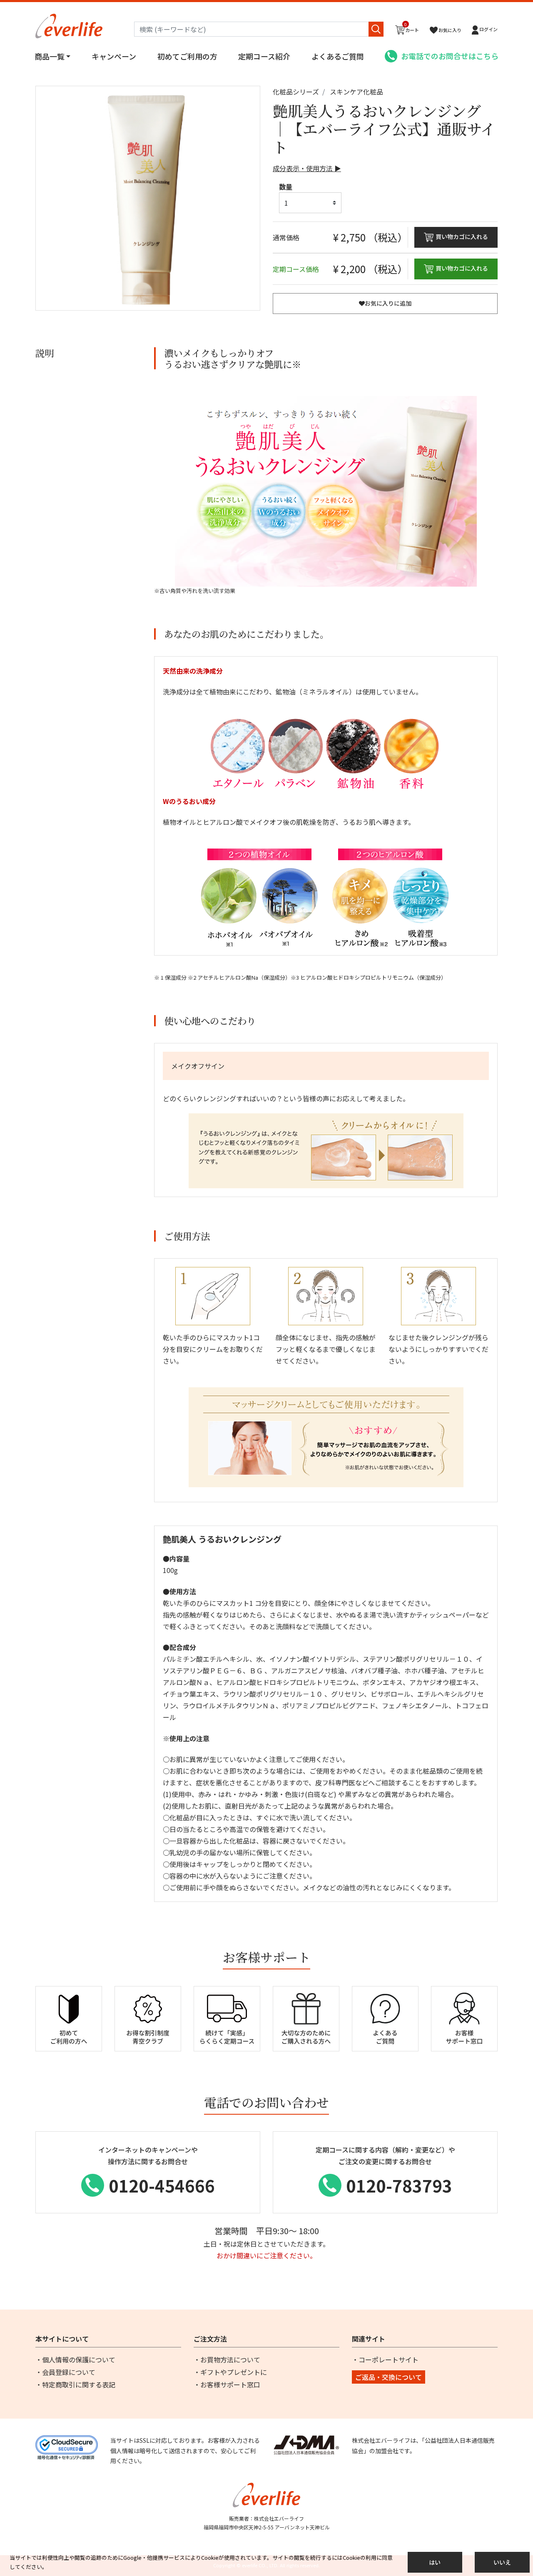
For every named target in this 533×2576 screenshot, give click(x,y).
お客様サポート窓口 (230, 2384)
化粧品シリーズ (296, 92)
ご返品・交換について (389, 2377)
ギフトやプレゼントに (234, 2372)
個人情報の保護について (79, 2359)
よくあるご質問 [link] (338, 56)
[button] (485, 30)
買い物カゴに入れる (462, 236)
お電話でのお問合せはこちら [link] (450, 56)
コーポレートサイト (389, 2359)
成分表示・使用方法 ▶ (307, 168)
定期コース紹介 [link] (264, 56)
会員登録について (69, 2372)
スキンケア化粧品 (356, 92)
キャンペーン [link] (114, 56)
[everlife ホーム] (69, 25)
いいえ (502, 2562)
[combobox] (259, 29)
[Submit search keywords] (376, 29)
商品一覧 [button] (50, 56)
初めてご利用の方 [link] (187, 56)
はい (435, 2562)
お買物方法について (230, 2359)
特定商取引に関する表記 (79, 2384)
